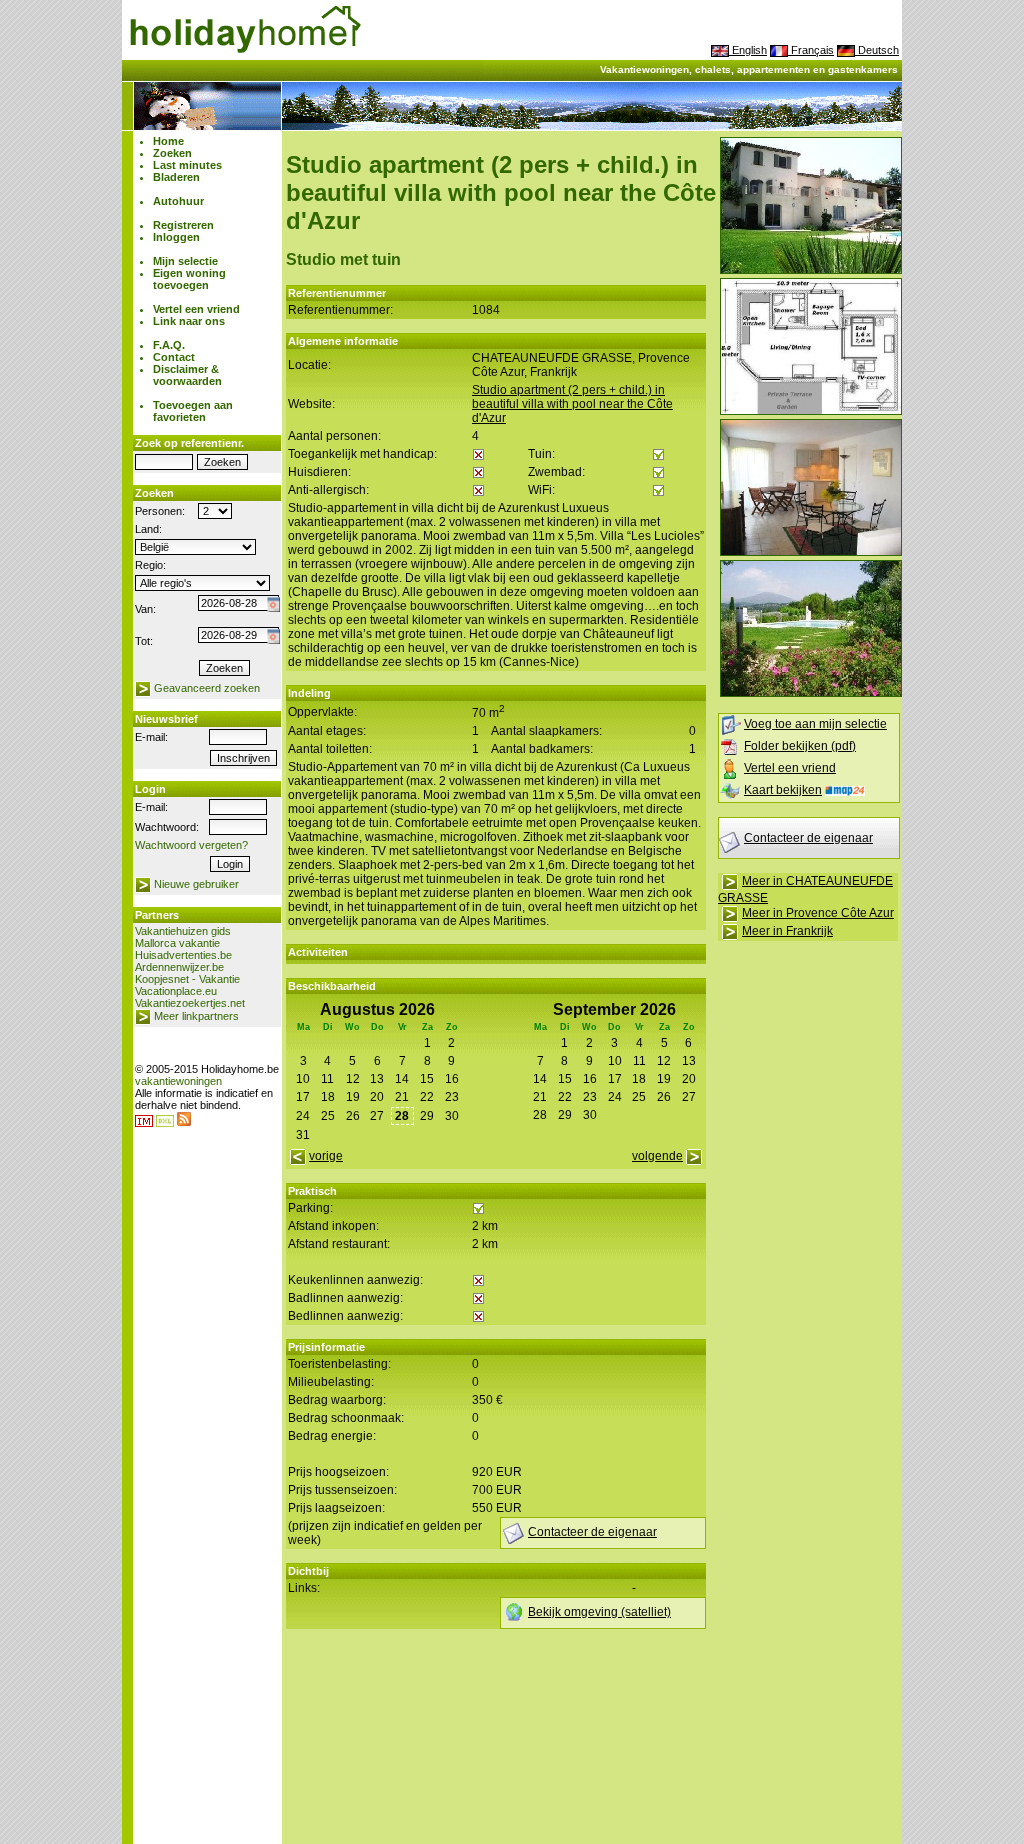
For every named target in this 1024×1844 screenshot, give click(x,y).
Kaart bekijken (783, 790)
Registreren (183, 225)
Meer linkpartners (196, 1016)
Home (168, 141)
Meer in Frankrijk (787, 931)
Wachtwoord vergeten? (191, 845)
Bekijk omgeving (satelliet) (599, 1612)
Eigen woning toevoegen (189, 279)
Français (811, 50)
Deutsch (877, 50)
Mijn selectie (185, 261)
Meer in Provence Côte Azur (818, 913)
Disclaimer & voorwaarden (187, 375)
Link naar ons (189, 321)
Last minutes (187, 165)
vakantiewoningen (178, 1081)
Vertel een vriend (196, 309)
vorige (326, 1156)
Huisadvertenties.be (183, 955)
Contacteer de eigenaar (808, 838)
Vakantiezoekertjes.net (190, 1003)
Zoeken (172, 153)
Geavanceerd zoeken (207, 688)
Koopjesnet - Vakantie (187, 979)
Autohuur (178, 201)
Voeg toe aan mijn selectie (815, 724)
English (748, 50)
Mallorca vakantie (177, 943)
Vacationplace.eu (176, 991)
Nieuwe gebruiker (196, 884)
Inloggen (176, 237)
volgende (657, 1156)
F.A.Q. (169, 345)
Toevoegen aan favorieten (193, 411)
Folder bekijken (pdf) (800, 746)
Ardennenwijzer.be (179, 967)
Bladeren (176, 177)
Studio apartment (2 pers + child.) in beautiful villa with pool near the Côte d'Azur (572, 404)
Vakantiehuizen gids (183, 931)
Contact (174, 357)
